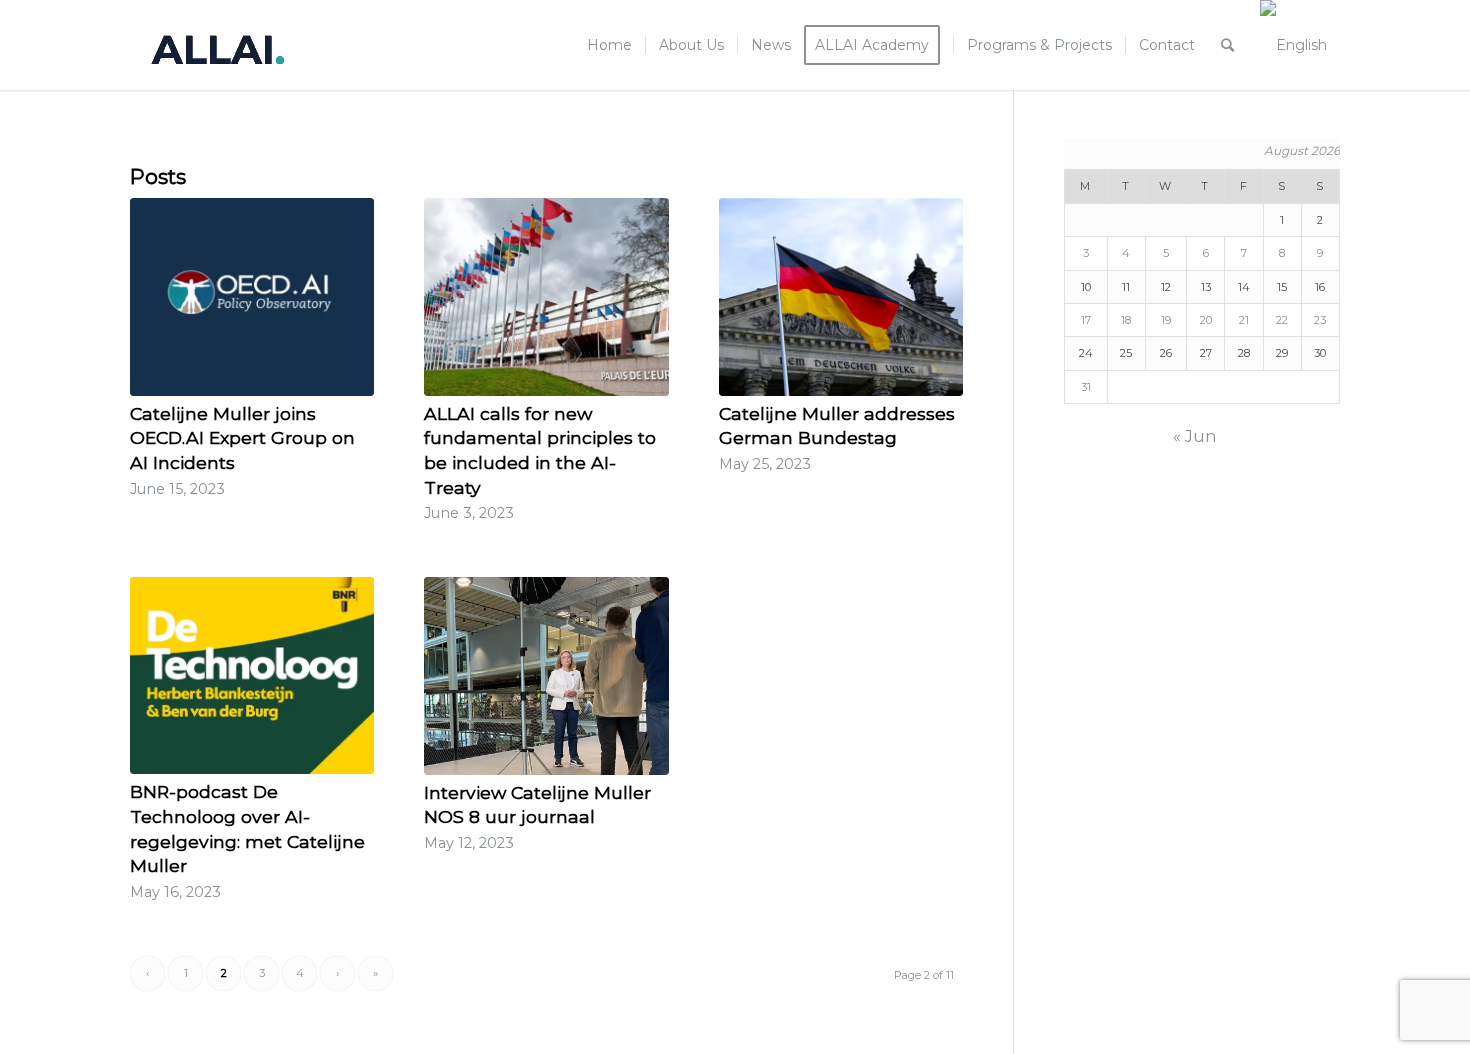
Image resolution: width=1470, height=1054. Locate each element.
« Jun (1194, 436)
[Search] (1227, 45)
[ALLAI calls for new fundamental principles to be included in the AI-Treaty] (546, 297)
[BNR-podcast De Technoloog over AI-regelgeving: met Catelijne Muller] (252, 676)
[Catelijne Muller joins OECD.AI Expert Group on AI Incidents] (252, 297)
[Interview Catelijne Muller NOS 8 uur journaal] (546, 676)
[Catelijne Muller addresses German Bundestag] (841, 297)
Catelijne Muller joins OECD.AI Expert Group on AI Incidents (242, 438)
